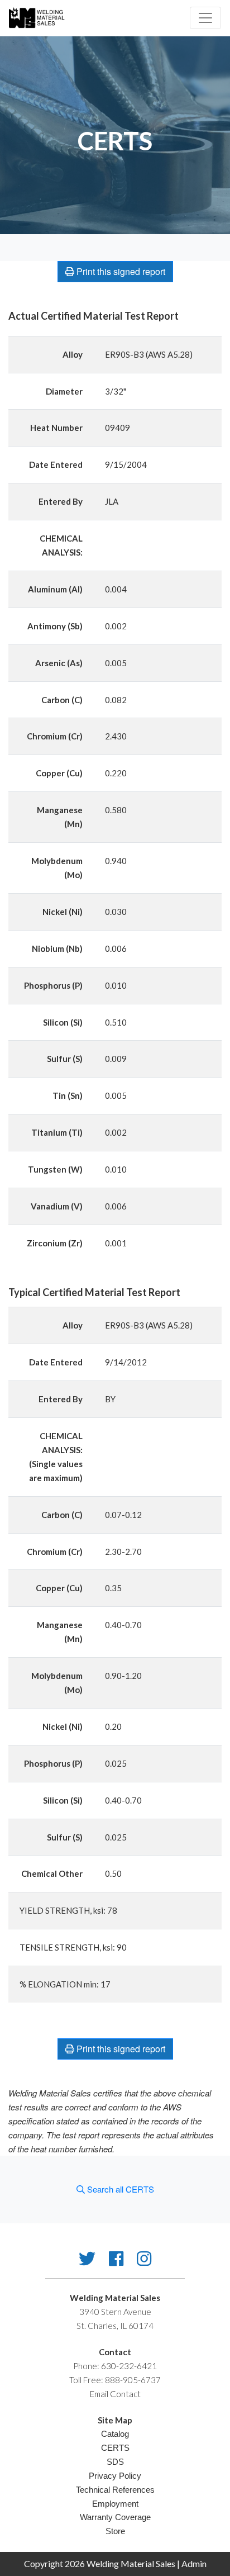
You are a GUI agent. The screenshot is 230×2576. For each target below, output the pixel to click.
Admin (194, 2563)
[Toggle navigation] (205, 18)
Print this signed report (120, 271)
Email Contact (115, 2394)
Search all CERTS (119, 2189)
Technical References (115, 2490)
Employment (115, 2504)
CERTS (115, 2448)
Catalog (115, 2434)
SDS (115, 2462)
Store (115, 2531)
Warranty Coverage (115, 2517)
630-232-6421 (129, 2366)
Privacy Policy (115, 2476)
